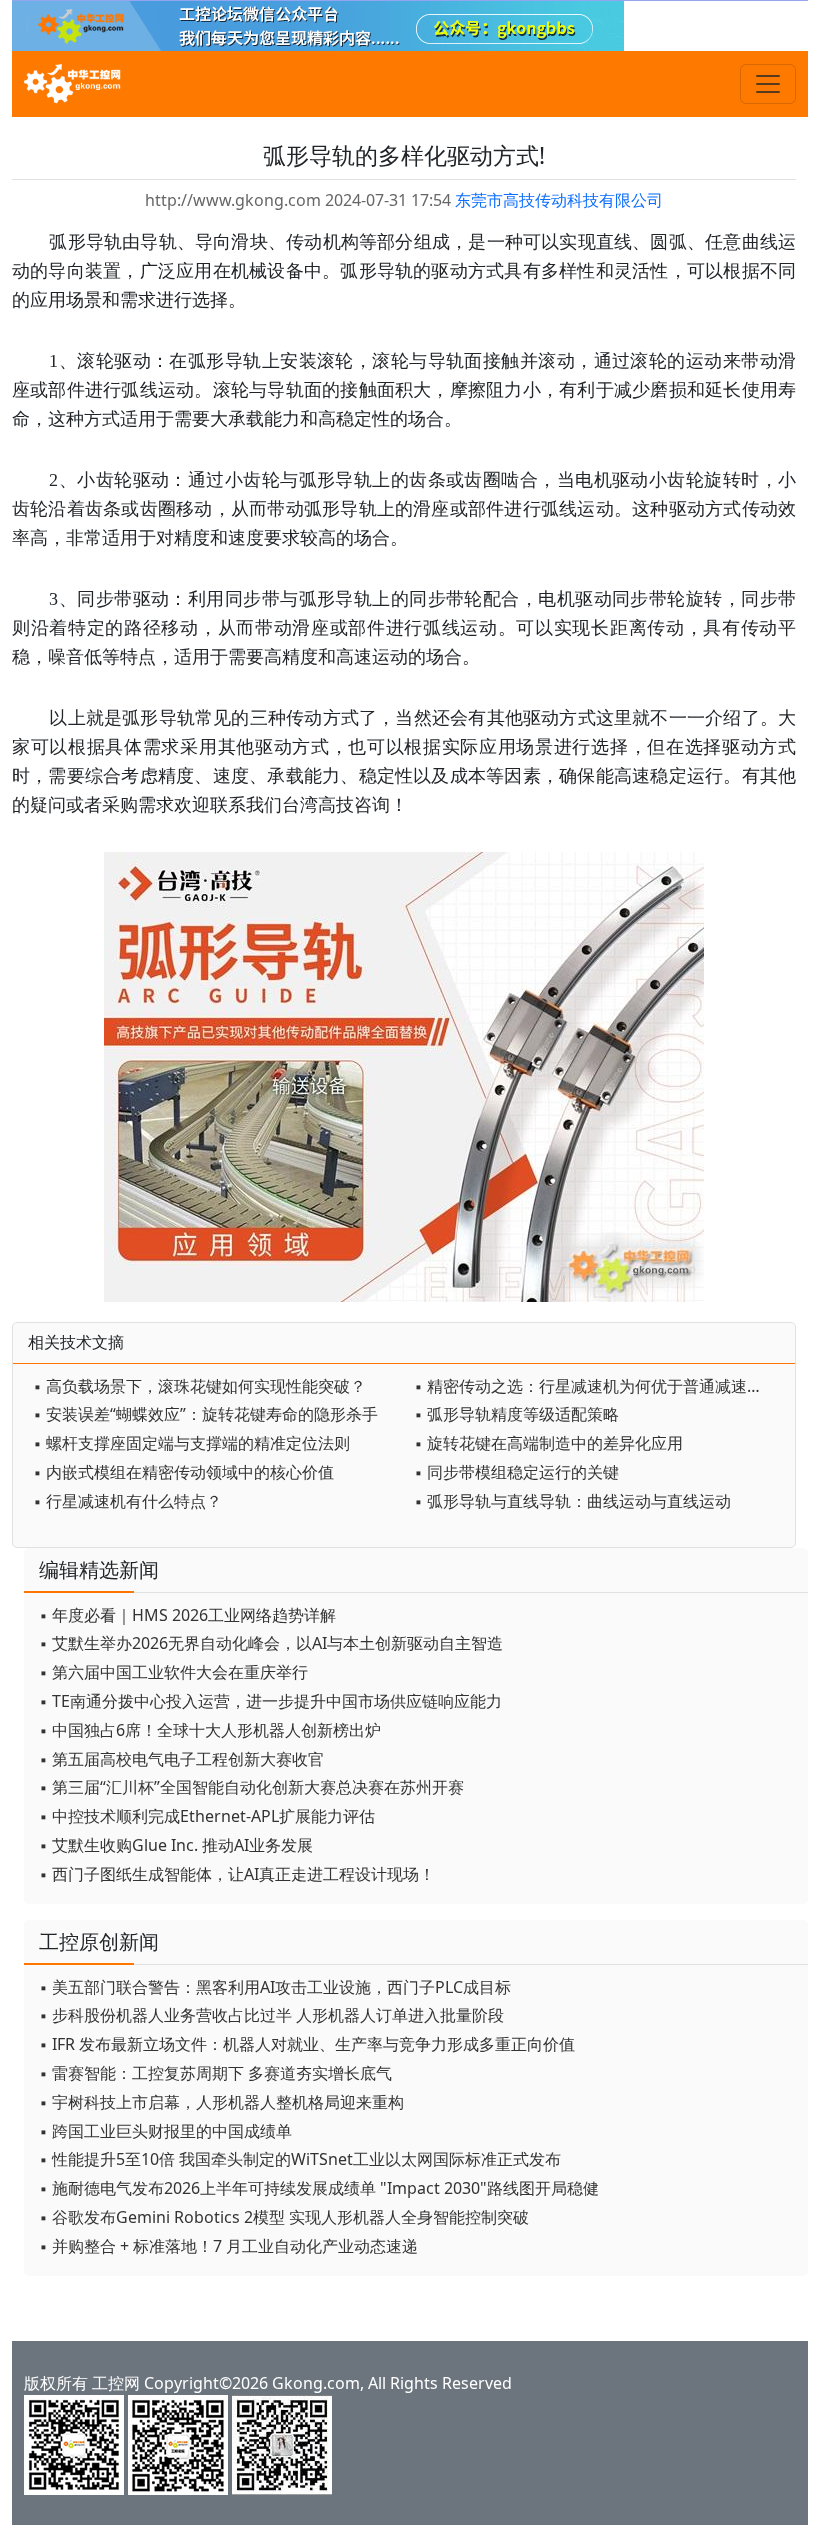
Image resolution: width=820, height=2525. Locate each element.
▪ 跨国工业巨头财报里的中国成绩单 (165, 2131)
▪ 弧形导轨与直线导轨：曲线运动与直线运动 (572, 1501)
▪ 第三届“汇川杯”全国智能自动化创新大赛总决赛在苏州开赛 (251, 1787)
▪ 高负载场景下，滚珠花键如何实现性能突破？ (199, 1386)
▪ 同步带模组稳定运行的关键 (516, 1472)
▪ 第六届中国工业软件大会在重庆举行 (173, 1672)
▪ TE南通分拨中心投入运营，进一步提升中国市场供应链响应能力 (270, 1701)
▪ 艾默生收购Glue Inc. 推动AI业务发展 (176, 1845)
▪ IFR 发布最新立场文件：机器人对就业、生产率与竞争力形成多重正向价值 (307, 2044)
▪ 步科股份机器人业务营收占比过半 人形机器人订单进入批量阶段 (271, 2015)
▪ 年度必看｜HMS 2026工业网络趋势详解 (187, 1615)
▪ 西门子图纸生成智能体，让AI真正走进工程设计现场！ (237, 1874)
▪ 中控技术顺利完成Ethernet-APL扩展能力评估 (207, 1816)
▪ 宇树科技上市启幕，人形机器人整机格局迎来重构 (221, 2102)
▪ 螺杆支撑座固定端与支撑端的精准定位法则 (191, 1443)
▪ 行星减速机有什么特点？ (127, 1501)
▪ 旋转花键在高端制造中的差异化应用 (548, 1443)
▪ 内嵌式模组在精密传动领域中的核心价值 (183, 1472)
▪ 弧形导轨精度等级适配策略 (516, 1414)
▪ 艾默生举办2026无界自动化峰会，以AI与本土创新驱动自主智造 (271, 1643)
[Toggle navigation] (768, 84)
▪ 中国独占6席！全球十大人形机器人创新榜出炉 (210, 1730)
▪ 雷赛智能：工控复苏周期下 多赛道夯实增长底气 (215, 2073)
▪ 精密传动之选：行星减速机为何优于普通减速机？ (596, 1386)
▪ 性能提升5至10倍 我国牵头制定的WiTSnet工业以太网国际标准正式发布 (300, 2159)
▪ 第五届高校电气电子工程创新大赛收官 (181, 1759)
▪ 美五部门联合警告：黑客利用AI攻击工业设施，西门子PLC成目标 (275, 1987)
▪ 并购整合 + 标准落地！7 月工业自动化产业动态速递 (228, 2246)
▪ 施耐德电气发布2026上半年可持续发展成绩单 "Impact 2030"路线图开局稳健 (319, 2188)
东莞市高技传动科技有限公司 (559, 200)
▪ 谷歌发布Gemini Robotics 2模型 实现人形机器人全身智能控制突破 (284, 2217)
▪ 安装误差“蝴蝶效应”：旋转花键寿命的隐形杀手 (205, 1414)
